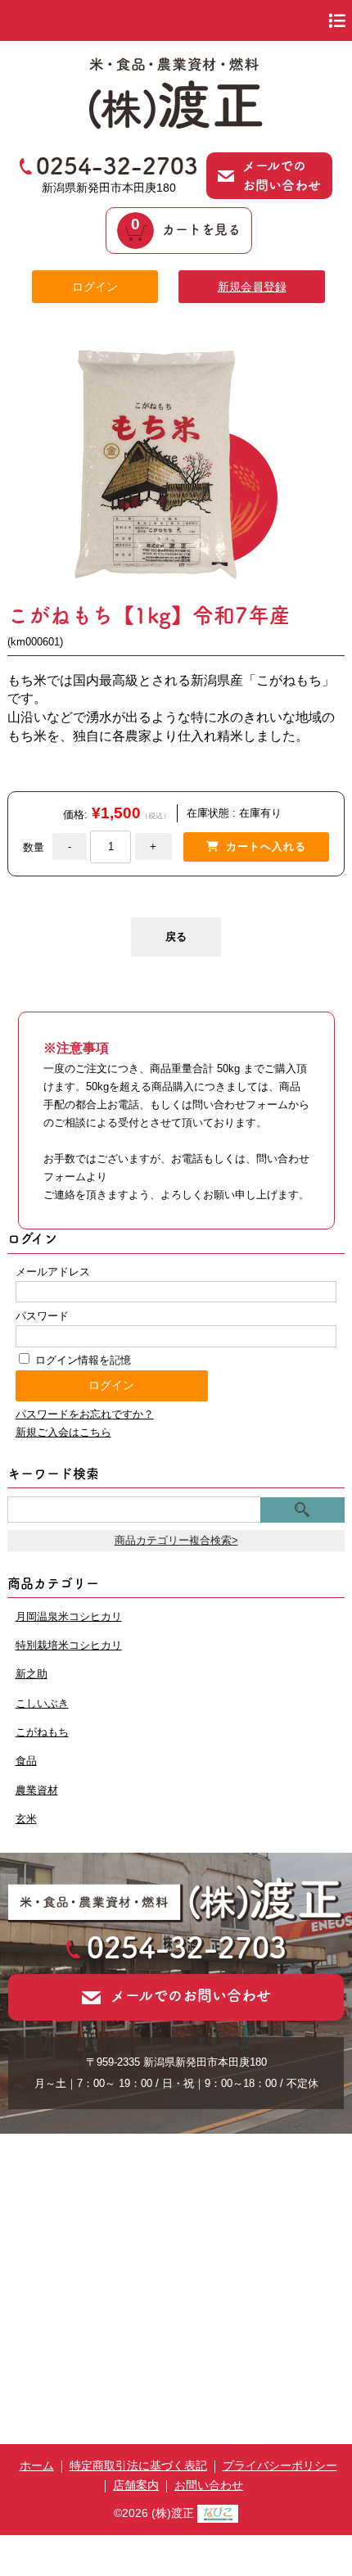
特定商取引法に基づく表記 (138, 2465)
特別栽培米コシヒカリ (69, 1645)
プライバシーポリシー (280, 2465)
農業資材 (37, 1790)
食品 (26, 1761)
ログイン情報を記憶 (81, 1360)
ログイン (95, 287)
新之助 (32, 1674)
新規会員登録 (252, 287)
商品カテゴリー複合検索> (176, 1540)
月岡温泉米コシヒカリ (69, 1616)
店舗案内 (136, 2485)
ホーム (37, 2465)
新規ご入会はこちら (63, 1432)
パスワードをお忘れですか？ (85, 1414)
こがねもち (42, 1732)
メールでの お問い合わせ (282, 175)
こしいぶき (42, 1703)
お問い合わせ (209, 2485)
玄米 (26, 1819)
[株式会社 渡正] (176, 124)
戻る (176, 937)
